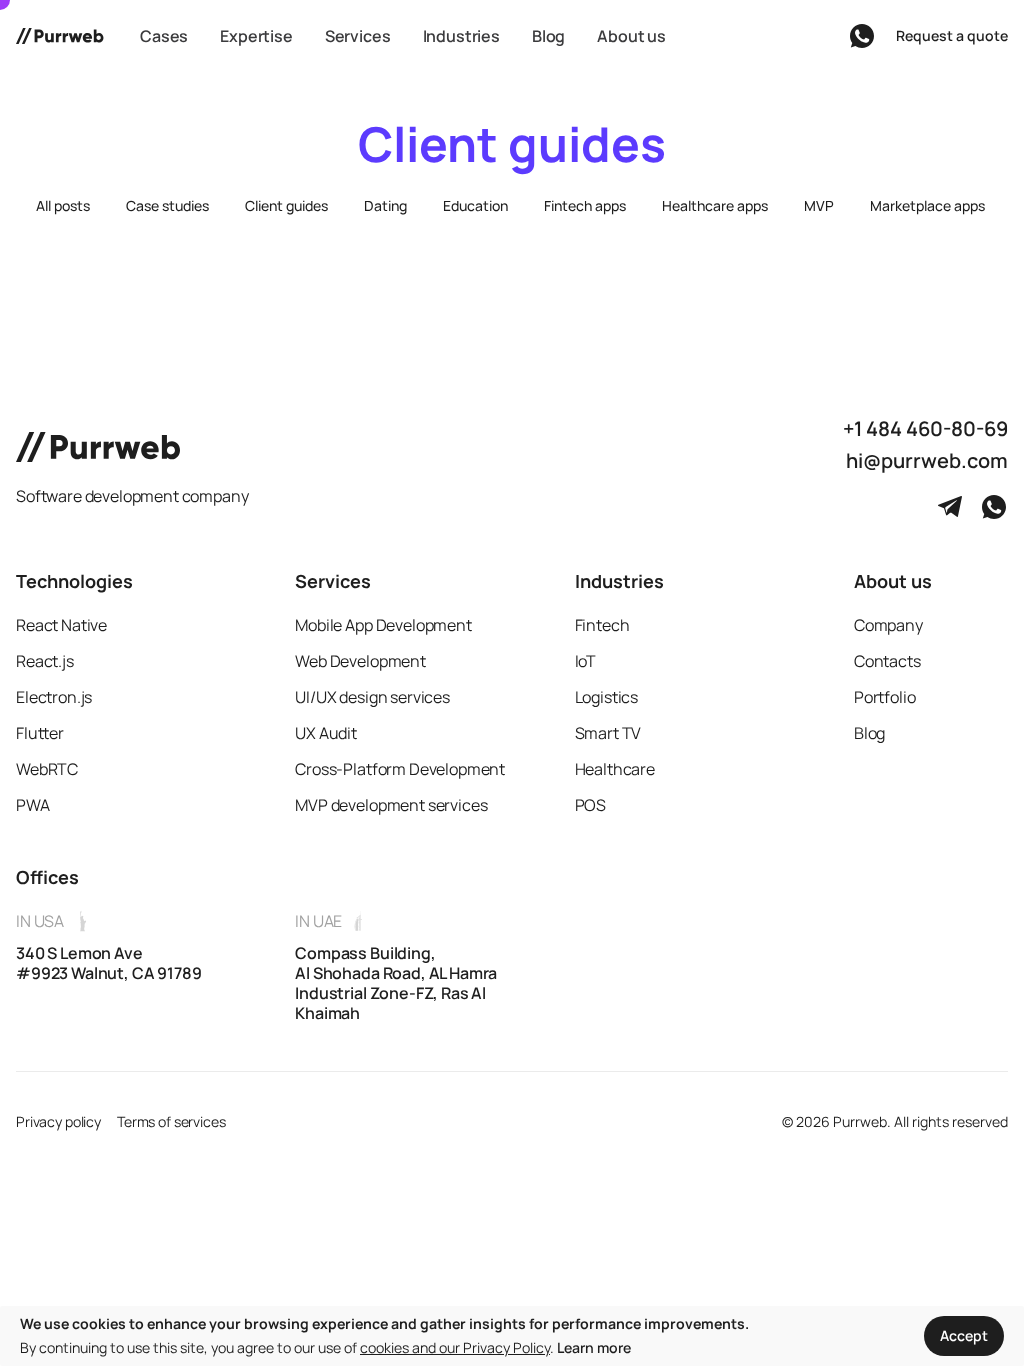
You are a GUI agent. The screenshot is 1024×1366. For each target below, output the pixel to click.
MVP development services (391, 805)
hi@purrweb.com (927, 461)
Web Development (360, 661)
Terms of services (171, 1121)
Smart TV (608, 733)
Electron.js (54, 697)
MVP (819, 205)
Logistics (607, 697)
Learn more (594, 1347)
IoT (586, 661)
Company (888, 625)
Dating (385, 205)
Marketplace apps (927, 205)
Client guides (286, 205)
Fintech (602, 625)
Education (475, 205)
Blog (869, 733)
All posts (63, 205)
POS (591, 805)
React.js (45, 661)
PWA (33, 805)
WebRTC (47, 769)
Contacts (887, 661)
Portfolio (885, 697)
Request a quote (952, 35)
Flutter (40, 733)
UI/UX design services (372, 697)
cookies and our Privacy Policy (455, 1347)
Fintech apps (585, 205)
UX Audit (326, 733)
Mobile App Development (383, 625)
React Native (61, 625)
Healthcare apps (715, 205)
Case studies (167, 205)
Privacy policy (58, 1121)
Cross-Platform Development (400, 769)
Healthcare (615, 769)
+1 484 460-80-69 (925, 429)
